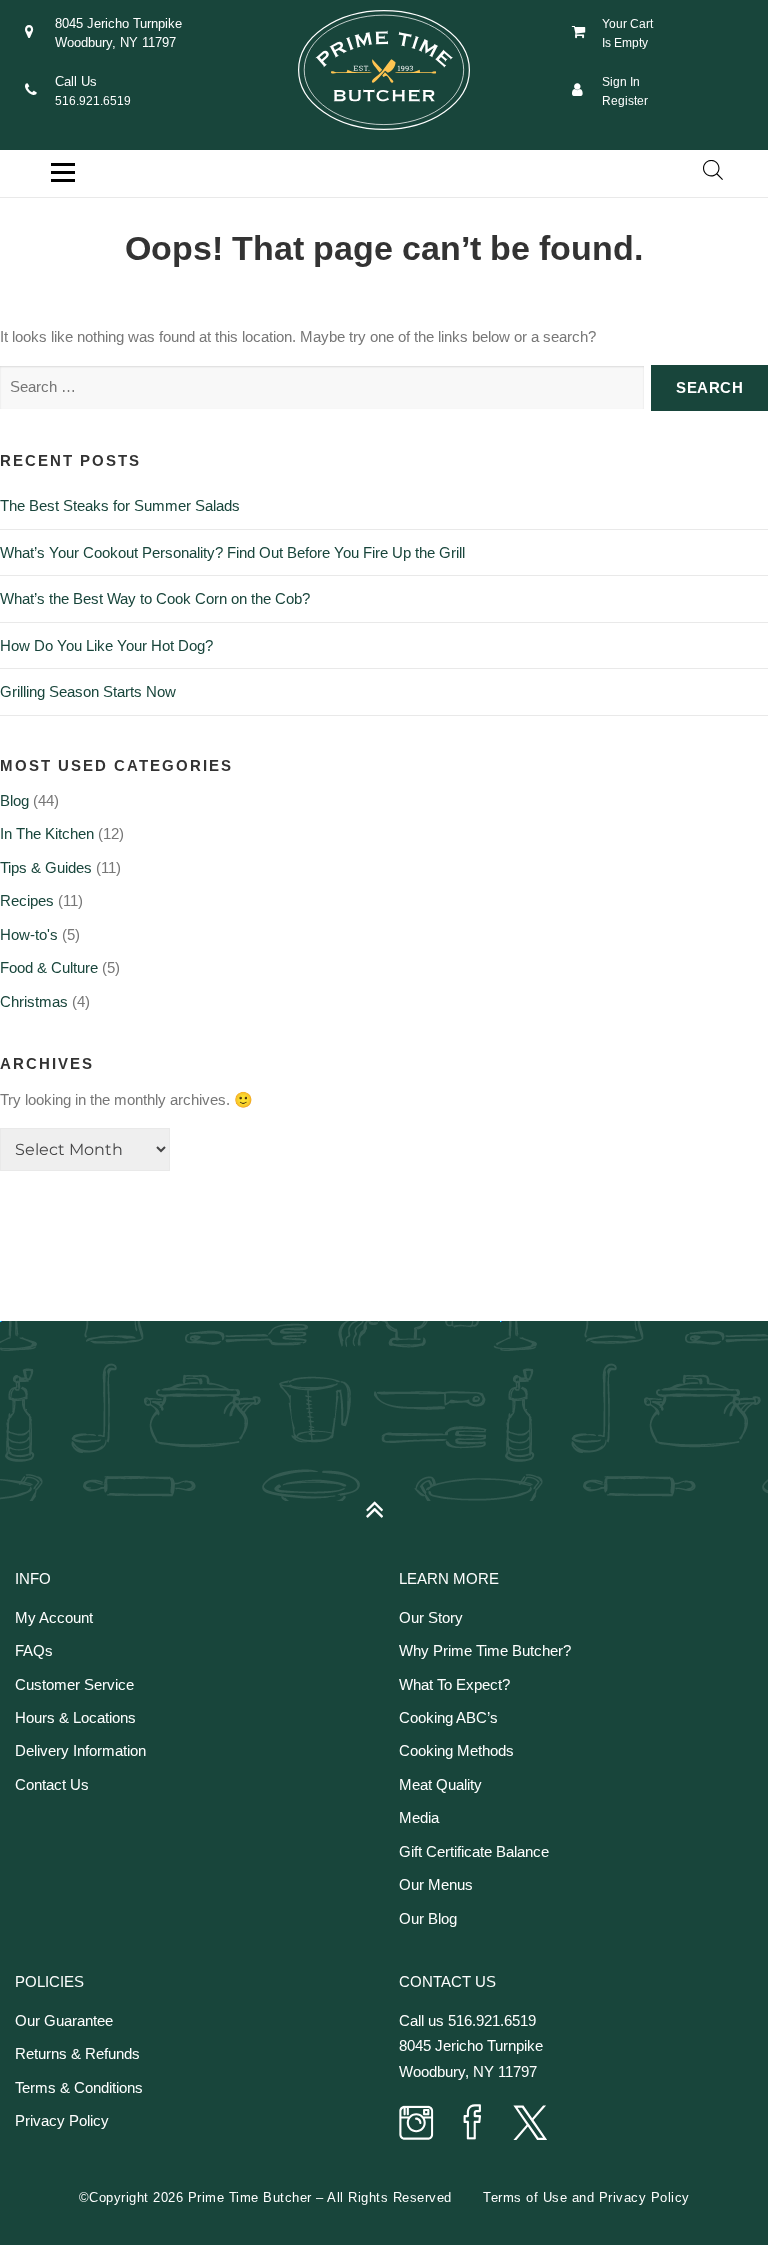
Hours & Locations (75, 1717)
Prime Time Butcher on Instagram (417, 2124)
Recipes (27, 900)
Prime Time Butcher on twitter (529, 2124)
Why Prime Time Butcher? (485, 1650)
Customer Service (74, 1684)
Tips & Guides (46, 867)
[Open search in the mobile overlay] (713, 169)
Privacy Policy (62, 2120)
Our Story (431, 1617)
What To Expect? (454, 1684)
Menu (62, 172)
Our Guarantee (64, 2020)
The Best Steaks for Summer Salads (120, 505)
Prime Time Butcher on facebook (473, 2124)
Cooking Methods (456, 1750)
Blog (14, 800)
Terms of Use (525, 2197)
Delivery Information (80, 1750)
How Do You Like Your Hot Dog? (106, 645)
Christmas (34, 1001)
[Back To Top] (384, 1501)
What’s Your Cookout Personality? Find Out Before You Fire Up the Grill (232, 552)
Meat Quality (440, 1784)
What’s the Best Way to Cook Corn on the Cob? (155, 598)
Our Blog (428, 1918)
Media (419, 1817)
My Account (54, 1617)
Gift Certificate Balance (474, 1851)
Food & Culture (49, 967)
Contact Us (52, 1784)
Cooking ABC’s (448, 1717)
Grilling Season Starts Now (88, 691)
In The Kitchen (47, 833)
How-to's (29, 934)
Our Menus (436, 1884)
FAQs (34, 1650)
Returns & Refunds (77, 2053)
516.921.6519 (93, 101)
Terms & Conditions (79, 2087)
